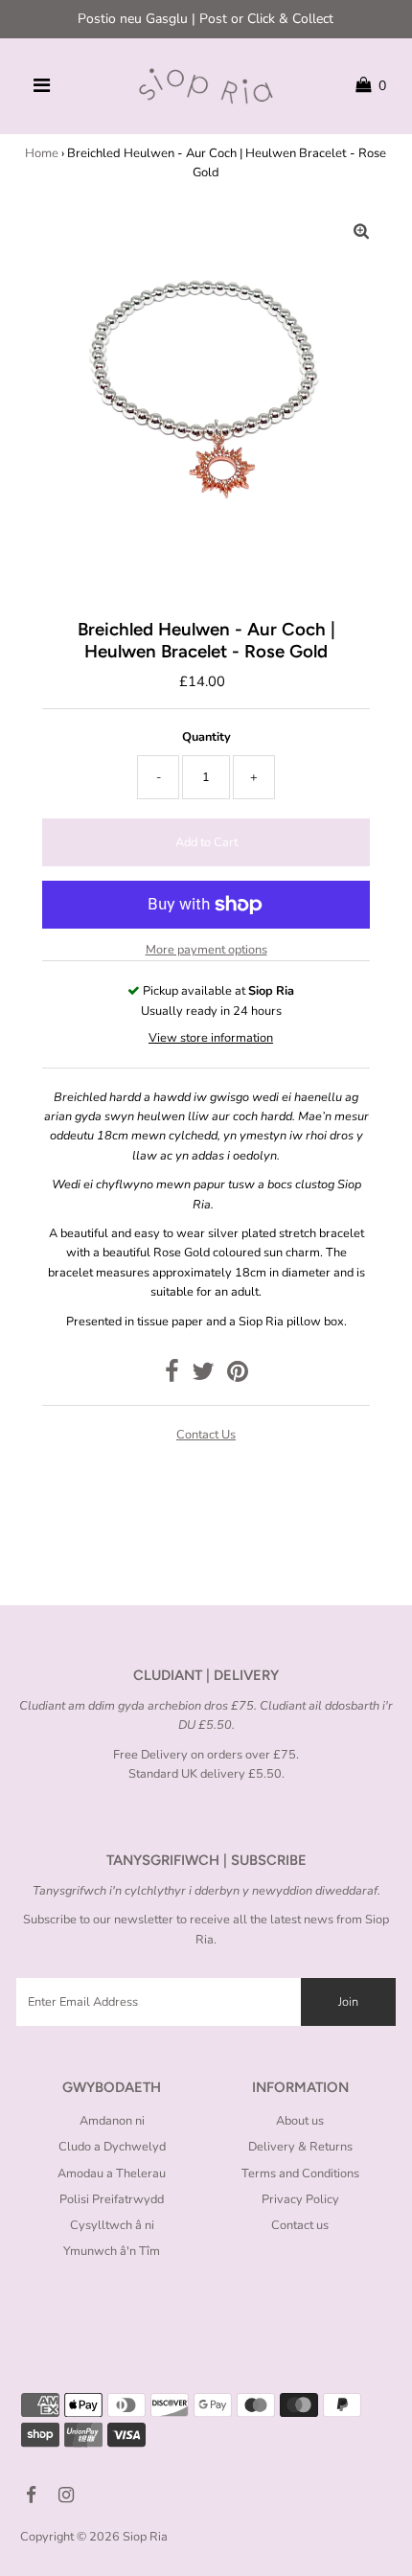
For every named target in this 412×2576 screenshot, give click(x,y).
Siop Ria (145, 2537)
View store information (211, 1038)
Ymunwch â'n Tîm (112, 2251)
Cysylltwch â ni (112, 2225)
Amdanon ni (112, 2121)
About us (300, 2121)
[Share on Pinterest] (238, 1376)
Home (42, 153)
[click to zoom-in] (361, 233)
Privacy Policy (300, 2199)
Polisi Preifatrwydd (112, 2199)
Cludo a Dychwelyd (112, 2147)
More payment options (206, 950)
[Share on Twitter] (203, 1376)
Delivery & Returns (300, 2147)
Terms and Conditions (300, 2173)
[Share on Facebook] (172, 1376)
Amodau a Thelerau (112, 2173)
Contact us (206, 1435)
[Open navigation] (41, 86)
